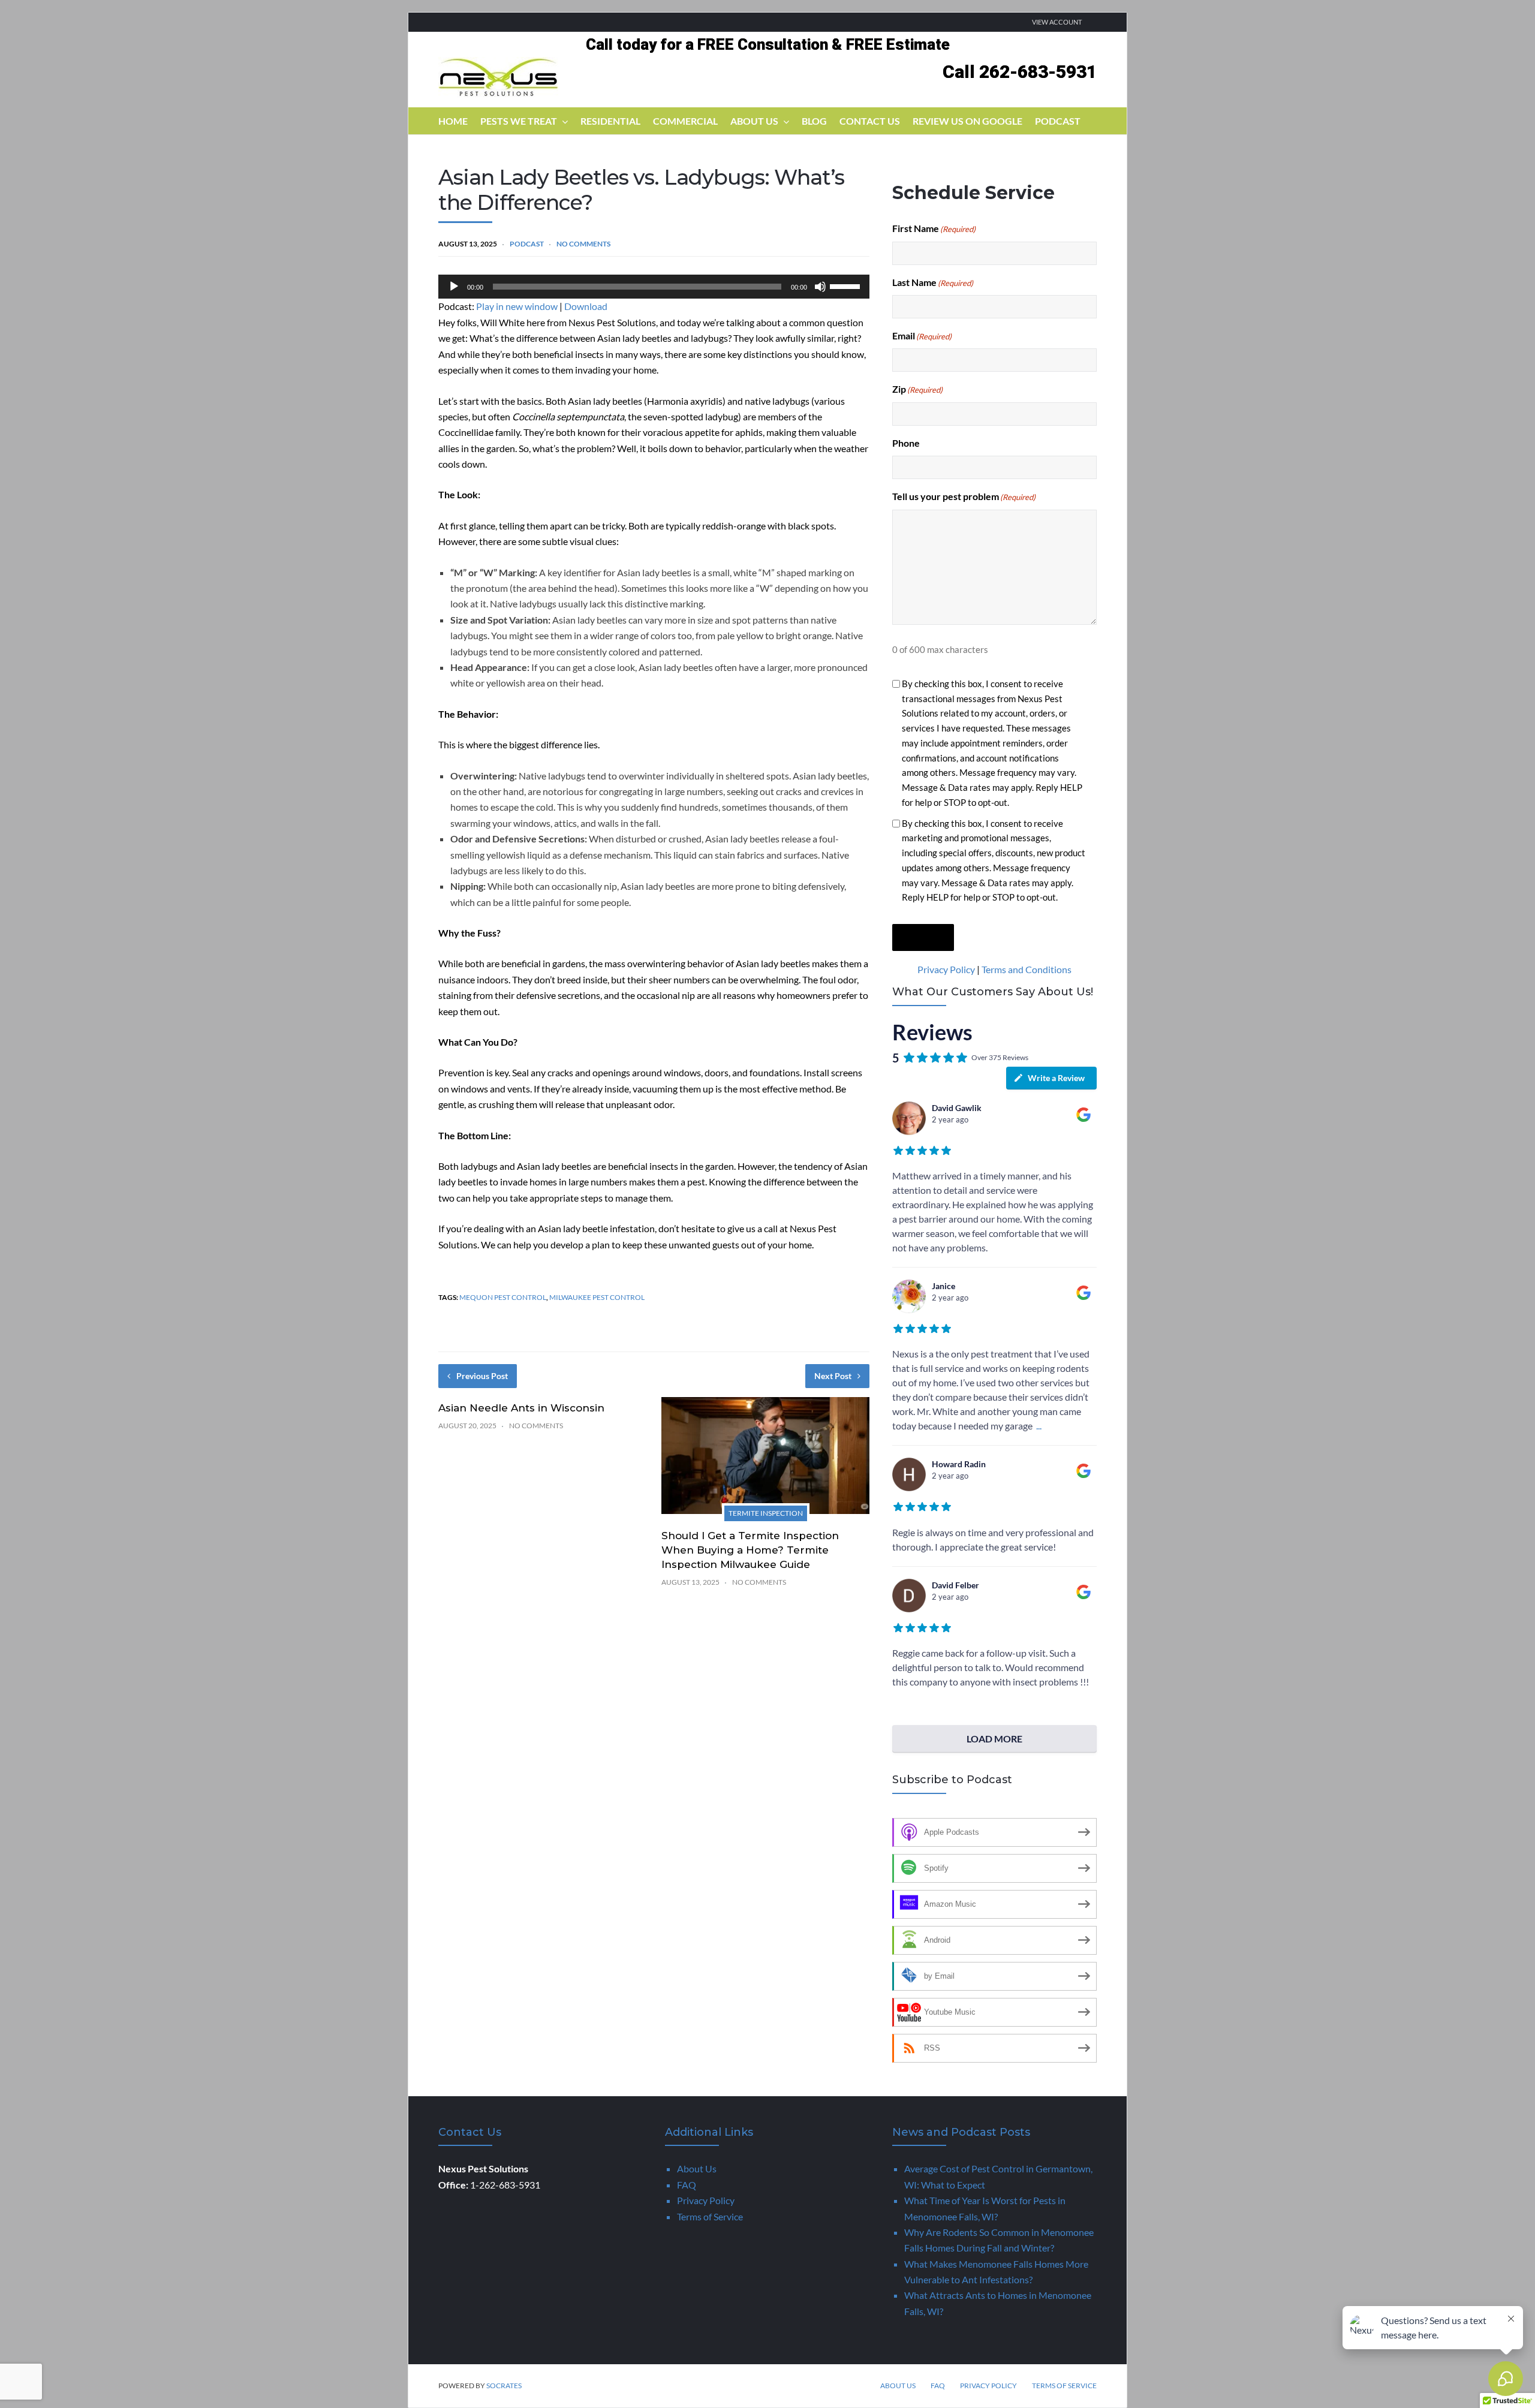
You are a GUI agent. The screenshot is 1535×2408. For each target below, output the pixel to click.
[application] (654, 287)
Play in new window (517, 306)
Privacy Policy (946, 969)
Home (453, 121)
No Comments (583, 244)
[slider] (847, 285)
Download (586, 306)
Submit (923, 937)
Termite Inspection (766, 1513)
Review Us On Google (967, 121)
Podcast (1058, 121)
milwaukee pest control (597, 1297)
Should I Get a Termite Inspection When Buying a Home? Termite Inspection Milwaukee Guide (750, 1550)
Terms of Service (710, 2216)
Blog (814, 121)
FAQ (687, 2185)
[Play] (454, 287)
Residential (610, 121)
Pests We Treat (519, 121)
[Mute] (820, 287)
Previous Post (482, 1376)
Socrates (504, 2386)
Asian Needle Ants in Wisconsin (521, 1408)
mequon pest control (503, 1297)
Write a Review (1056, 1078)
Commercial (685, 121)
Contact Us (870, 121)
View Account (1057, 22)
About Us (754, 121)
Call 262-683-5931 (1020, 72)
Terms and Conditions (1027, 969)
